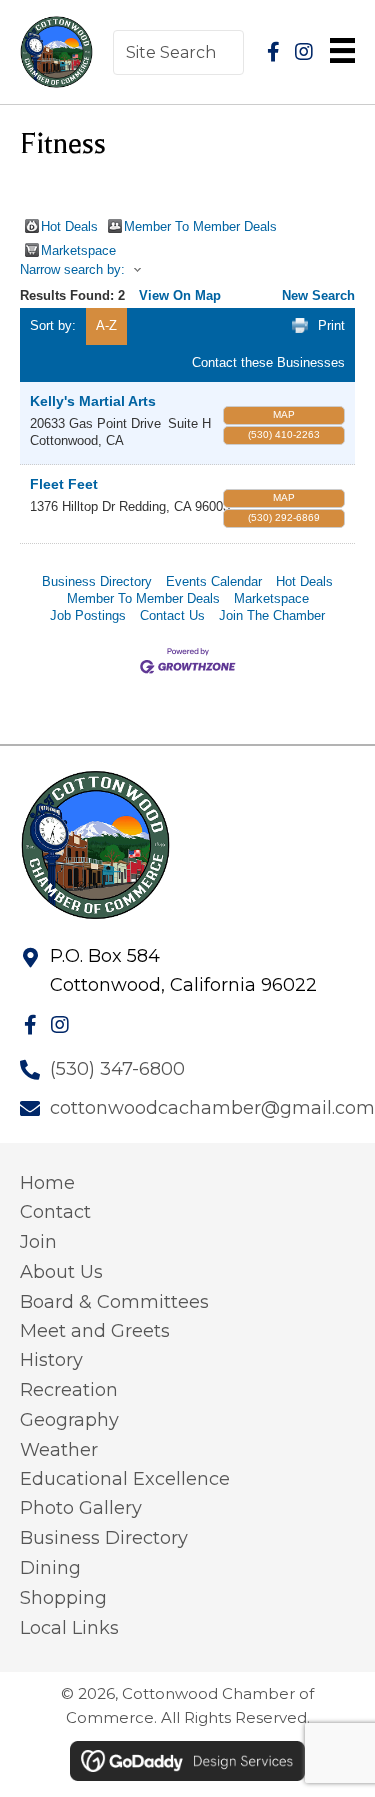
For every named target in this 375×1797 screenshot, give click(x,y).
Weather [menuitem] (59, 1450)
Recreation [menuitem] (69, 1390)
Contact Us (172, 615)
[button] (274, 52)
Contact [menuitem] (55, 1212)
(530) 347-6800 (117, 1069)
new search (318, 295)
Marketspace (78, 250)
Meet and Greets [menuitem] (95, 1331)
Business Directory (97, 581)
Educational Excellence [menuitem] (125, 1479)
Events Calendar (214, 581)
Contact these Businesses (268, 362)
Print (331, 325)
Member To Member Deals (200, 226)
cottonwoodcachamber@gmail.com (212, 1108)
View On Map (180, 295)
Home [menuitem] (47, 1183)
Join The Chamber (272, 615)
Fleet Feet (64, 484)
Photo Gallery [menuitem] (81, 1508)
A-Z (106, 325)
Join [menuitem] (38, 1242)
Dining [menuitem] (50, 1568)
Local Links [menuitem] (69, 1628)
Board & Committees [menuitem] (114, 1302)
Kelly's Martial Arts (93, 401)
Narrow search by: (72, 269)
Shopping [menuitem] (63, 1598)
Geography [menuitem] (69, 1420)
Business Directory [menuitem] (104, 1538)
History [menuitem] (51, 1360)
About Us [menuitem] (61, 1272)
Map (284, 414)
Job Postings (88, 615)
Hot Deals (69, 226)
